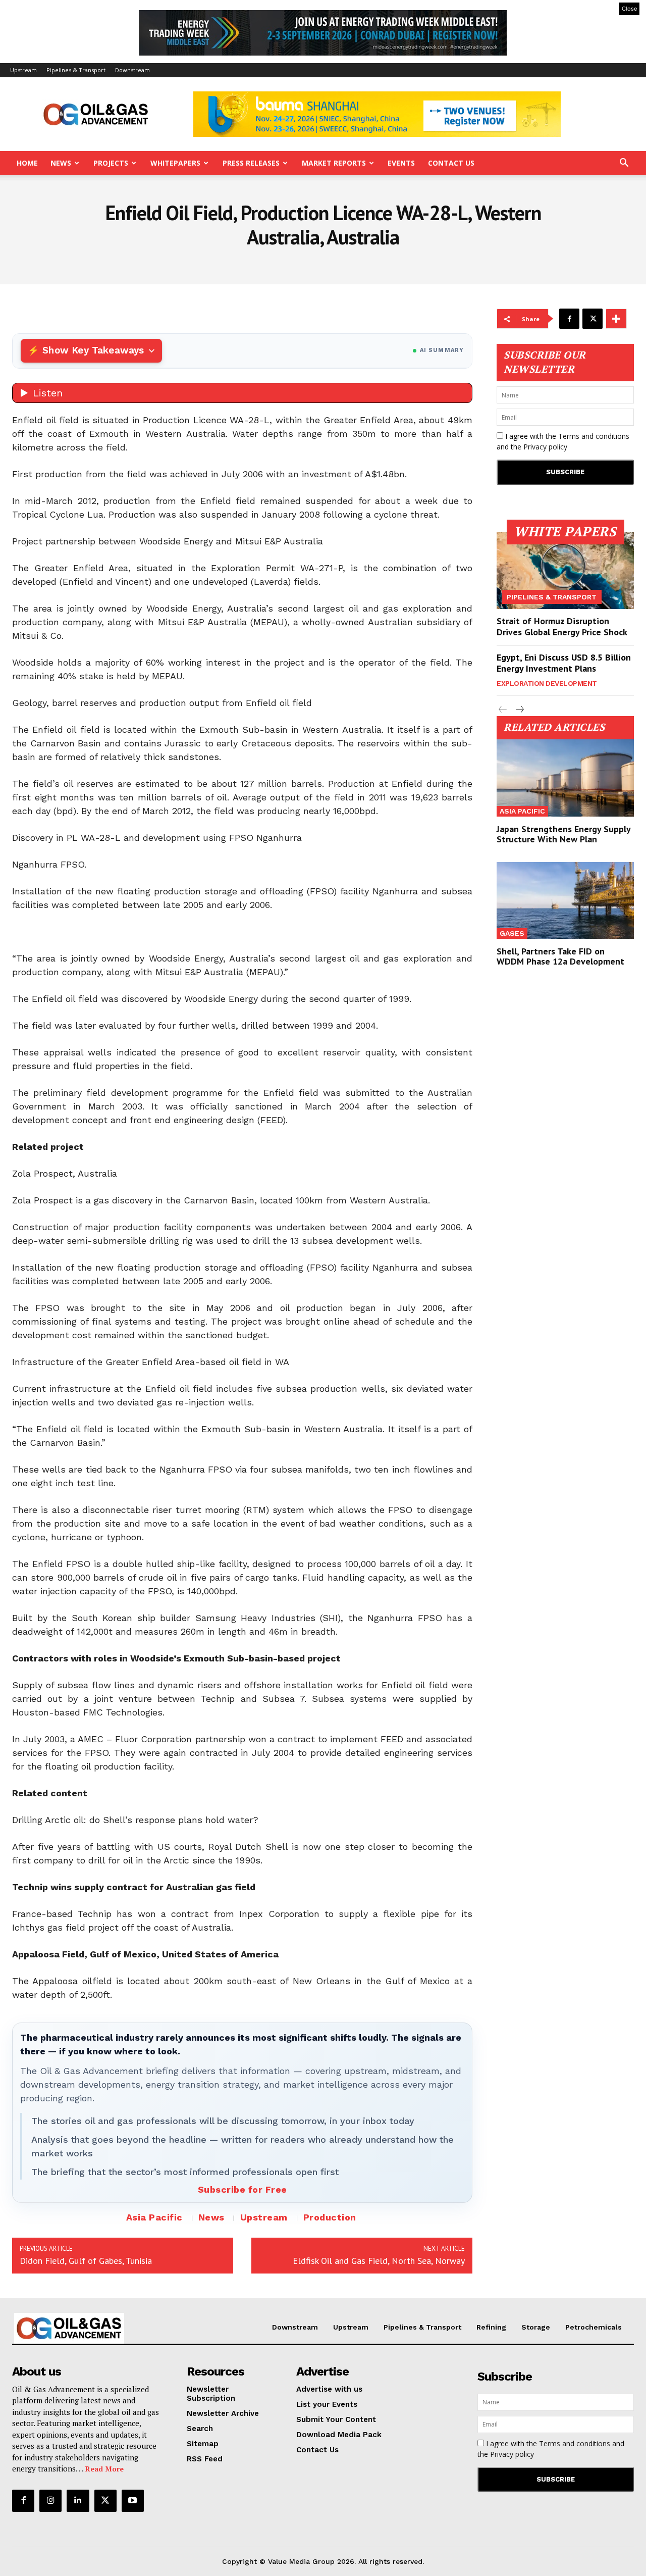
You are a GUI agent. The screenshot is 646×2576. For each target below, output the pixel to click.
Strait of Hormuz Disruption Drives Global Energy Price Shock (562, 626)
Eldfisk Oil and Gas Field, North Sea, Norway (379, 2261)
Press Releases (251, 163)
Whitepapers (175, 163)
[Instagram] (50, 2501)
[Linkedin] (78, 2501)
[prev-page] (503, 710)
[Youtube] (133, 2501)
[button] (624, 164)
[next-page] (519, 710)
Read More (104, 2469)
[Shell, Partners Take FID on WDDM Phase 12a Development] (565, 900)
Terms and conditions (594, 436)
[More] (616, 319)
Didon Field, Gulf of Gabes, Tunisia (86, 2261)
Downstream (132, 70)
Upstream (23, 70)
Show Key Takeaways (93, 350)
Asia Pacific (154, 2217)
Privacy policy (545, 447)
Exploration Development (547, 683)
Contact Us (451, 163)
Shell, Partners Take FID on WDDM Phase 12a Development (560, 956)
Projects (111, 163)
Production (330, 2217)
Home (27, 163)
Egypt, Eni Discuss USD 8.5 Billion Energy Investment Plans (564, 663)
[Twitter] (593, 319)
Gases (512, 933)
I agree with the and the (563, 441)
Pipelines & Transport (76, 70)
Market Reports (334, 163)
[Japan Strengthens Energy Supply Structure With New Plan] (565, 778)
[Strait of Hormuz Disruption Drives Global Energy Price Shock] (565, 571)
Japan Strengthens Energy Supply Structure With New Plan (564, 834)
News (61, 163)
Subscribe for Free (243, 2189)
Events (401, 163)
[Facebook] (569, 319)
